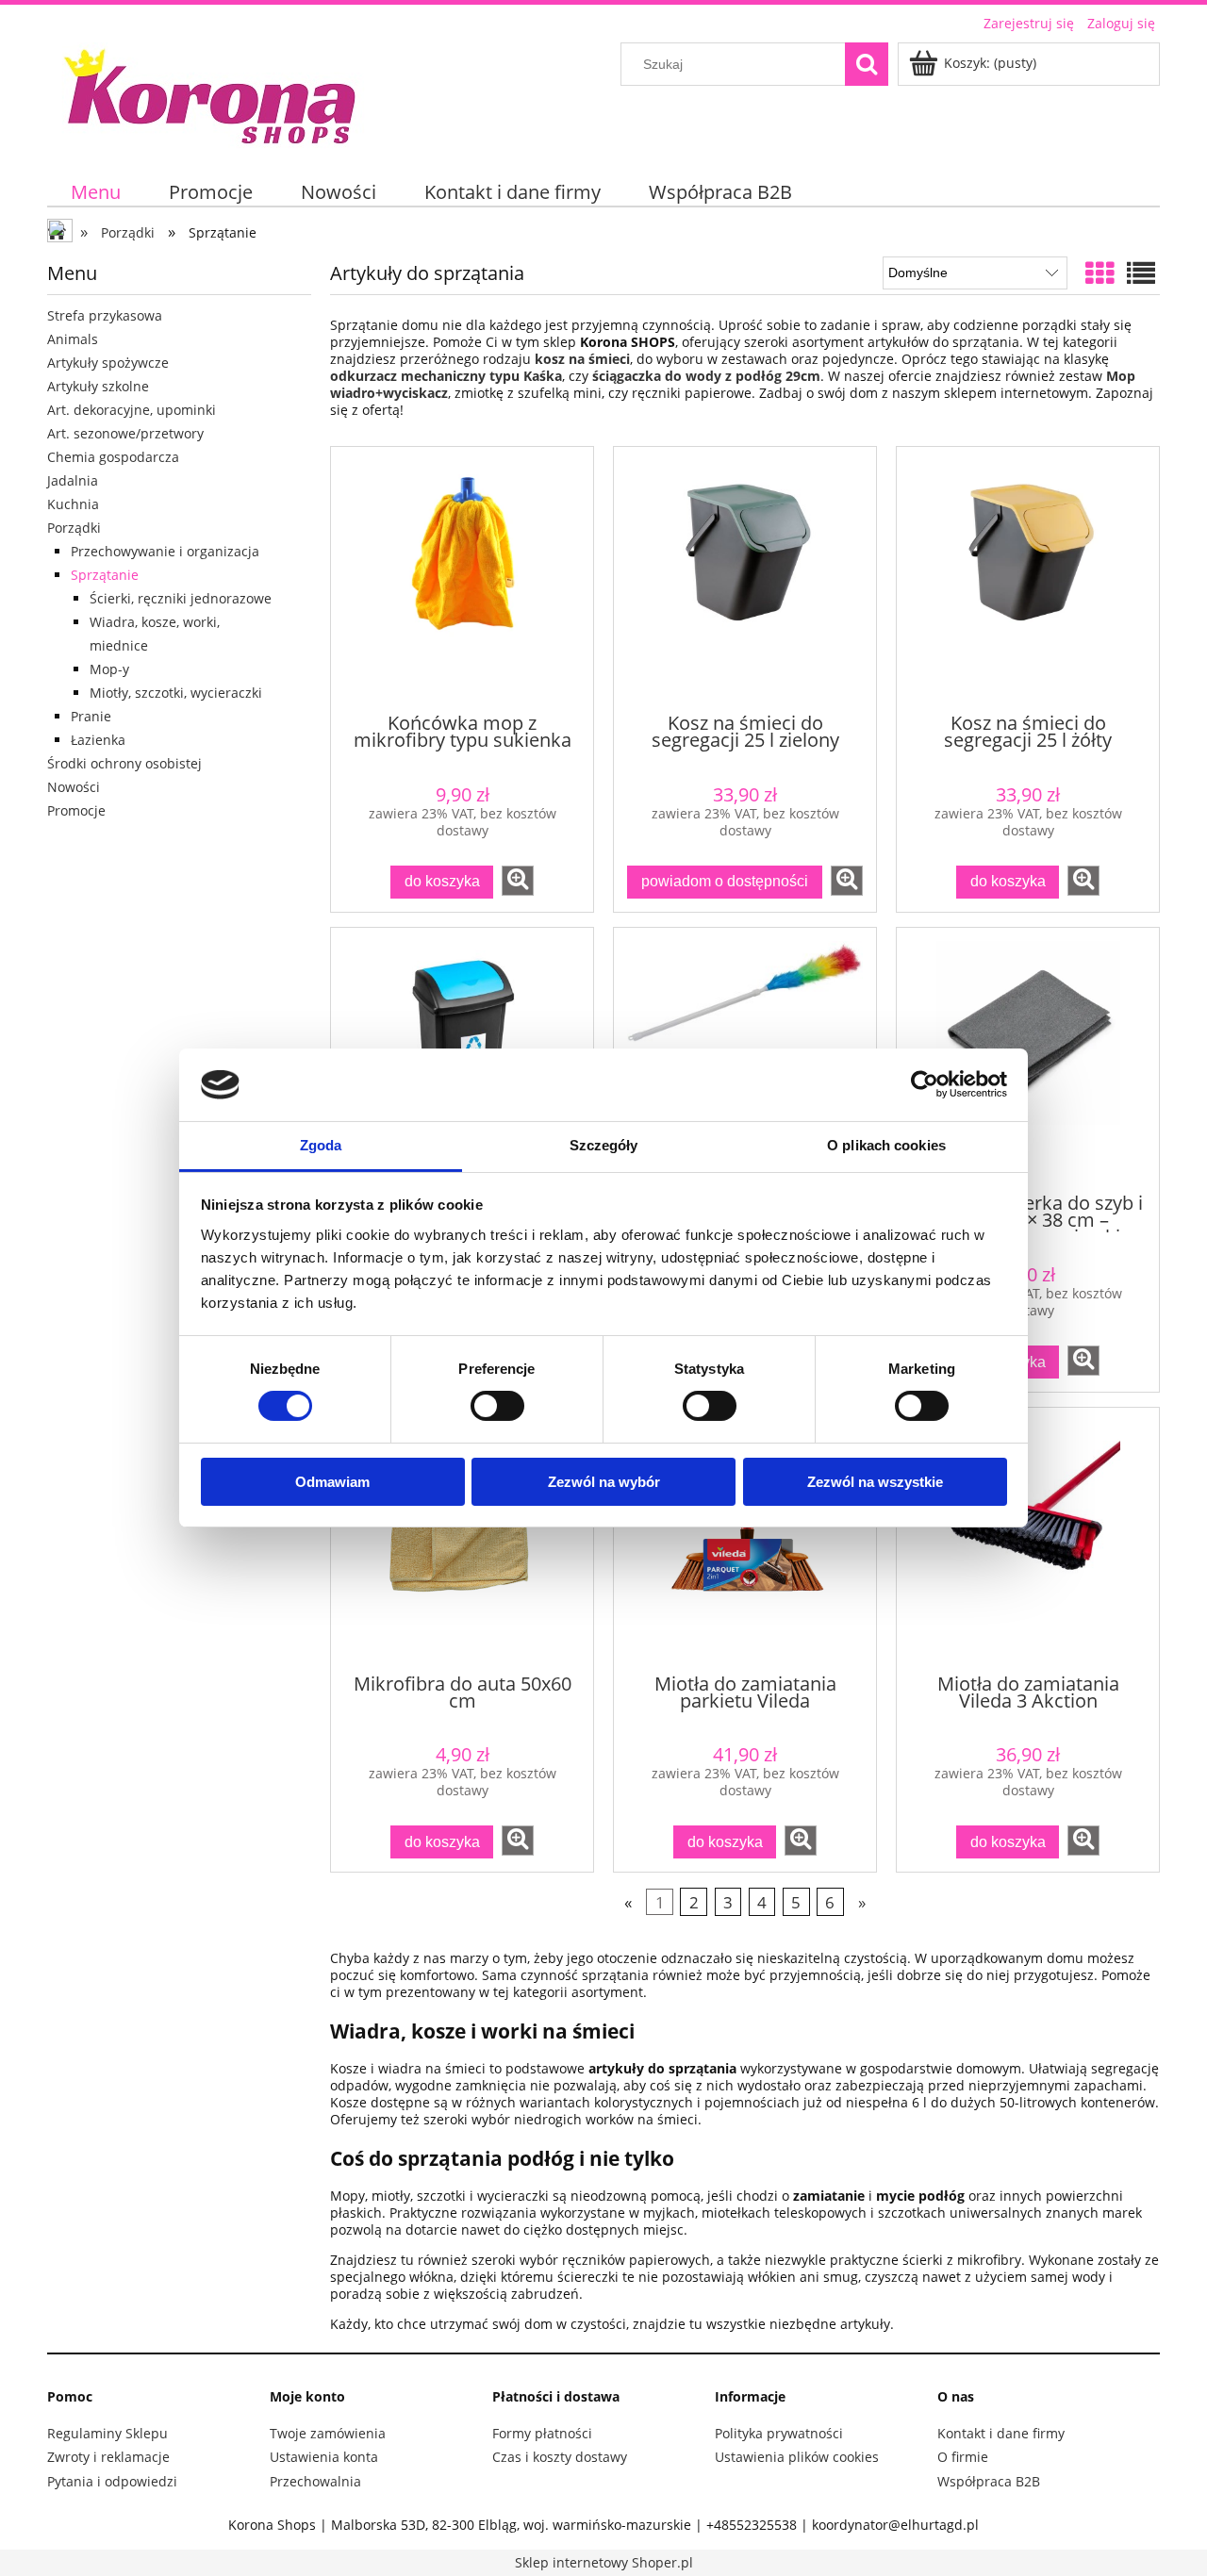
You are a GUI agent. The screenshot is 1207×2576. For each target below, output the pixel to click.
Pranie (91, 716)
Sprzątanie (105, 575)
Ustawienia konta (324, 2457)
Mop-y (109, 669)
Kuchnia (73, 504)
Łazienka (98, 740)
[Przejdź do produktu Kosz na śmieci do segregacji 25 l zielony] (745, 578)
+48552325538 (752, 2525)
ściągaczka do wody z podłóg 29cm (706, 376)
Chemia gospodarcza (113, 457)
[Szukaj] (867, 64)
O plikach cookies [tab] (886, 1145)
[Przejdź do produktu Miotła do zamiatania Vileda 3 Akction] (1028, 1539)
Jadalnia (73, 480)
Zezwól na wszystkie (875, 1482)
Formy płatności (542, 2433)
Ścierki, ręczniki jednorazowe (181, 598)
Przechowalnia (315, 2481)
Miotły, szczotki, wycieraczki (176, 693)
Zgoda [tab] (321, 1145)
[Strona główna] (212, 93)
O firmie (963, 2457)
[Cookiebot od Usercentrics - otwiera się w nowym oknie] (925, 1084)
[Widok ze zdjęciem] (1100, 273)
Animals (73, 339)
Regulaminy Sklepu (107, 2433)
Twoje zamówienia (328, 2433)
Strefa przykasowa (105, 315)
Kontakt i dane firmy (1001, 2433)
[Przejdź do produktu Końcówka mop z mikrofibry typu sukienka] (462, 578)
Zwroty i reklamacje (108, 2457)
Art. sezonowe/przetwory (125, 433)
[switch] (497, 1406)
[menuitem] (96, 192)
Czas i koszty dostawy (560, 2457)
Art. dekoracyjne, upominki (132, 410)
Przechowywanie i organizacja (165, 551)
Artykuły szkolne (98, 386)
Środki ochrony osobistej (124, 763)
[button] (518, 881)
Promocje (76, 810)
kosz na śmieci (582, 359)
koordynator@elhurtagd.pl (895, 2525)
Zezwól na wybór (604, 1482)
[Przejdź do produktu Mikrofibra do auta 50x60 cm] (462, 1539)
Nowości (74, 787)
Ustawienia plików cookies (797, 2457)
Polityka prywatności (779, 2433)
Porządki (74, 528)
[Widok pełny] (1141, 273)
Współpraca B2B (989, 2481)
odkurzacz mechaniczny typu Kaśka (446, 376)
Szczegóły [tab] (604, 1145)
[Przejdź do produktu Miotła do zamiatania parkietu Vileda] (745, 1539)
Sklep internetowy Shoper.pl (604, 2562)
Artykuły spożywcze (108, 363)
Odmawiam (332, 1482)
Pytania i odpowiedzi (112, 2481)
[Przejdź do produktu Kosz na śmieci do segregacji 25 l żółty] (1028, 578)
